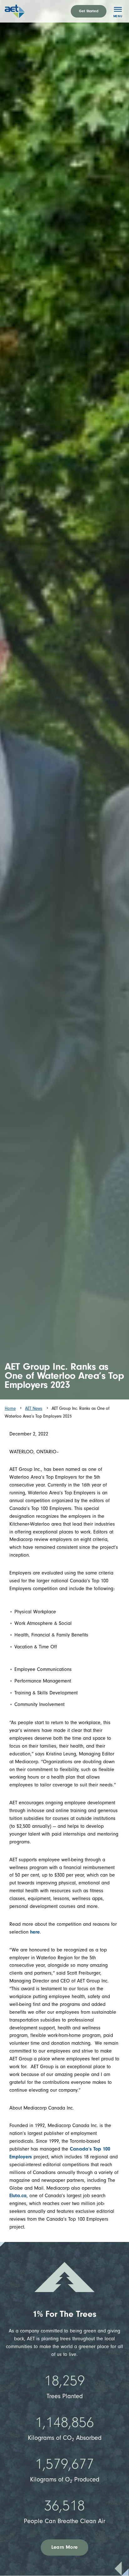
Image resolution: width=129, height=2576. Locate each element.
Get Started (89, 11)
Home (10, 1408)
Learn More (64, 2547)
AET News (34, 1408)
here (35, 1932)
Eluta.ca (18, 2196)
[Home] (22, 11)
